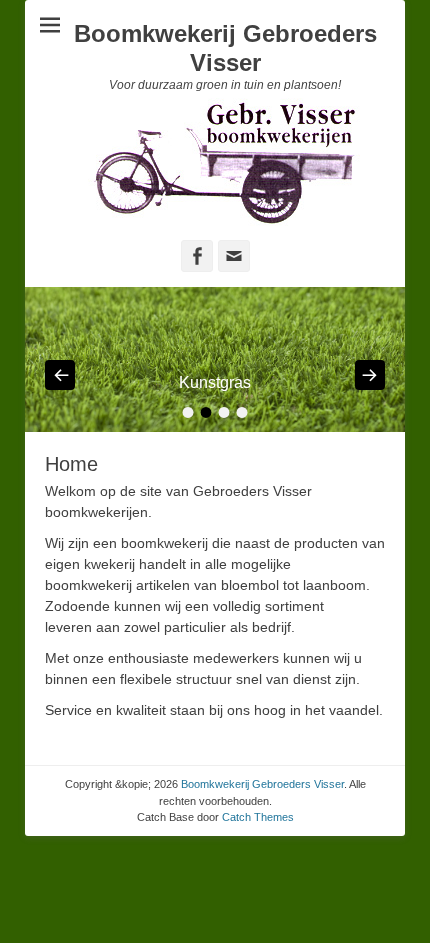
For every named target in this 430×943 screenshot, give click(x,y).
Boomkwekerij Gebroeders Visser (225, 48)
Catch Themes (258, 817)
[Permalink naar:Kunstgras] (215, 359)
